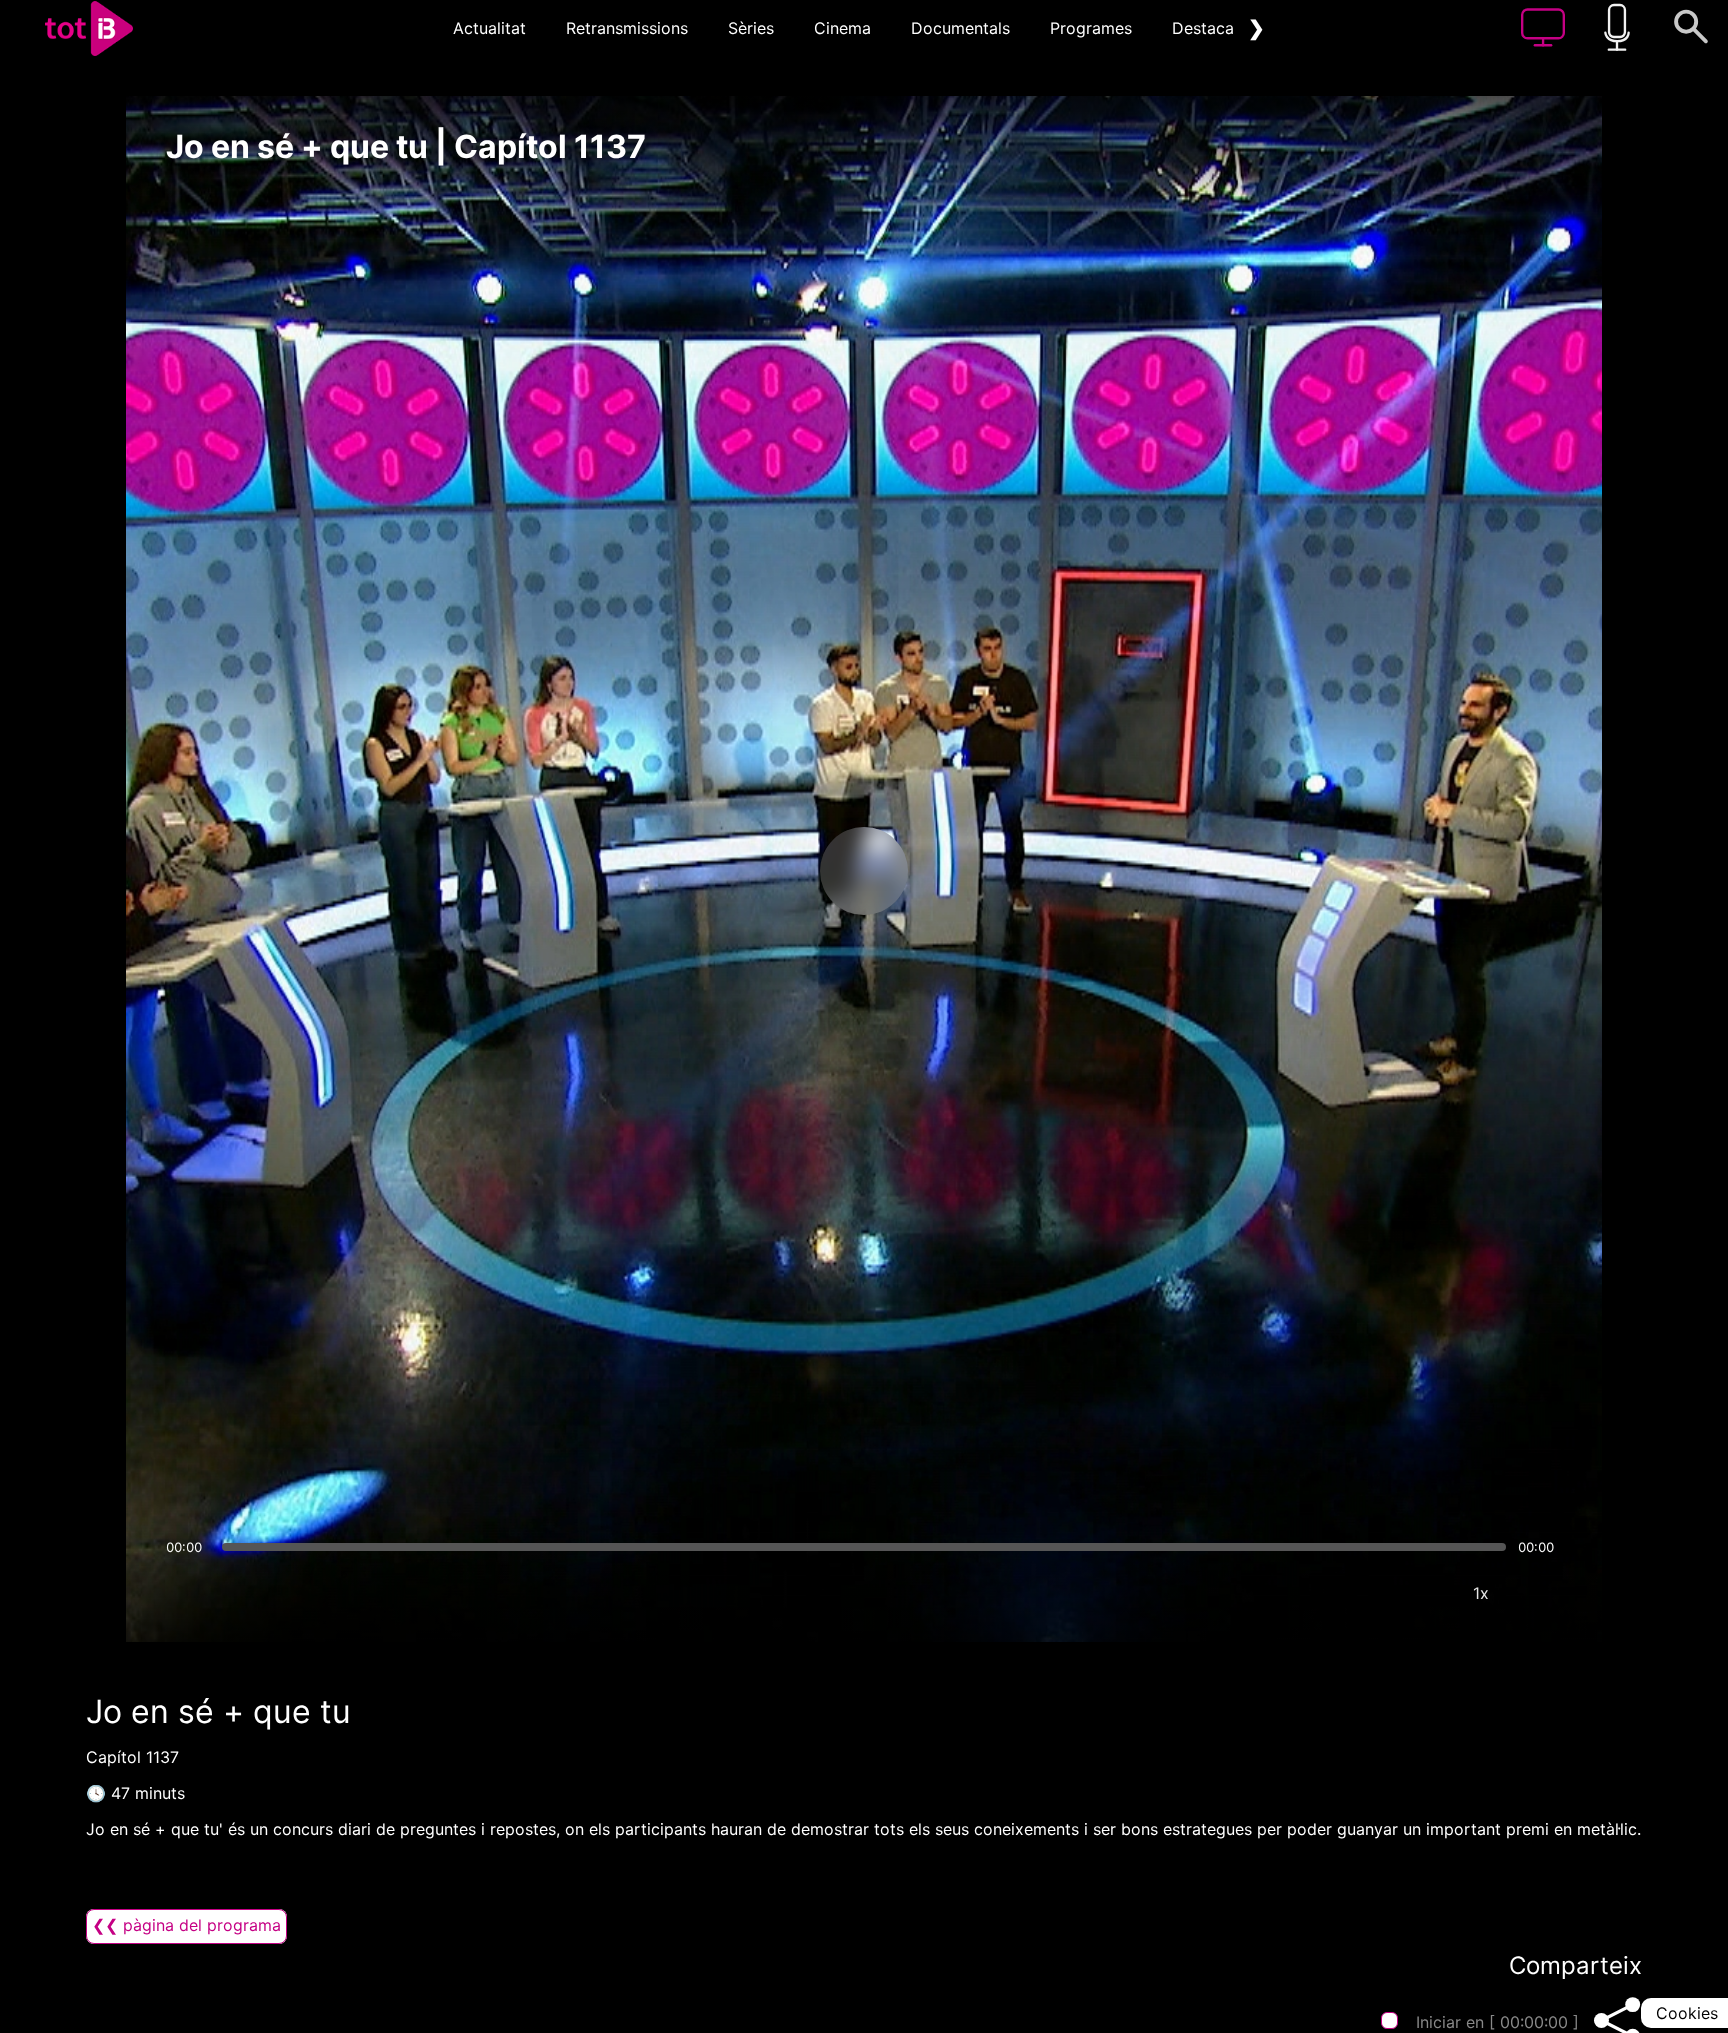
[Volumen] (187, 1593)
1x (1481, 1593)
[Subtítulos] (1361, 1593)
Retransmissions (627, 28)
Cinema (842, 28)
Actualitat (489, 28)
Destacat (1206, 28)
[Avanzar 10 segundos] (969, 871)
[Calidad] (1421, 1593)
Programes (1091, 28)
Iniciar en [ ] (1497, 2022)
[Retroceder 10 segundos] (759, 871)
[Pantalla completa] (1541, 1593)
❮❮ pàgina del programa (186, 1925)
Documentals (960, 28)
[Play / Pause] (864, 871)
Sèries (751, 28)
